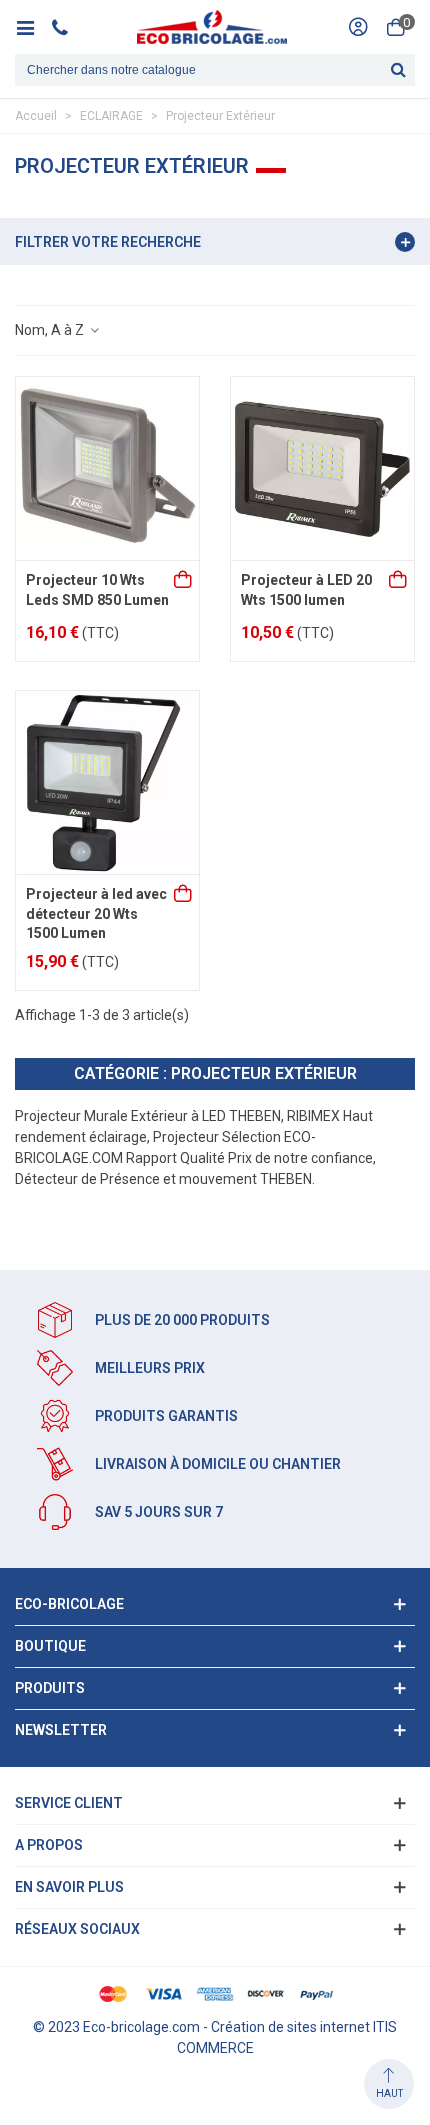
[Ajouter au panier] (184, 581)
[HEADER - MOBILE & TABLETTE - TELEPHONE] (67, 27)
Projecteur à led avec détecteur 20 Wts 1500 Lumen (96, 913)
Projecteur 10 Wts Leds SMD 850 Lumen (97, 590)
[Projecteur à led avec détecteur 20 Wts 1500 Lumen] (107, 782)
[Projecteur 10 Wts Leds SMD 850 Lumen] (107, 468)
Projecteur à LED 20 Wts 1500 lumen (306, 590)
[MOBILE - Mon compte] (358, 27)
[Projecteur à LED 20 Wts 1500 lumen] (322, 468)
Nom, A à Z (51, 330)
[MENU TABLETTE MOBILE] (32, 27)
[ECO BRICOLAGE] (212, 27)
